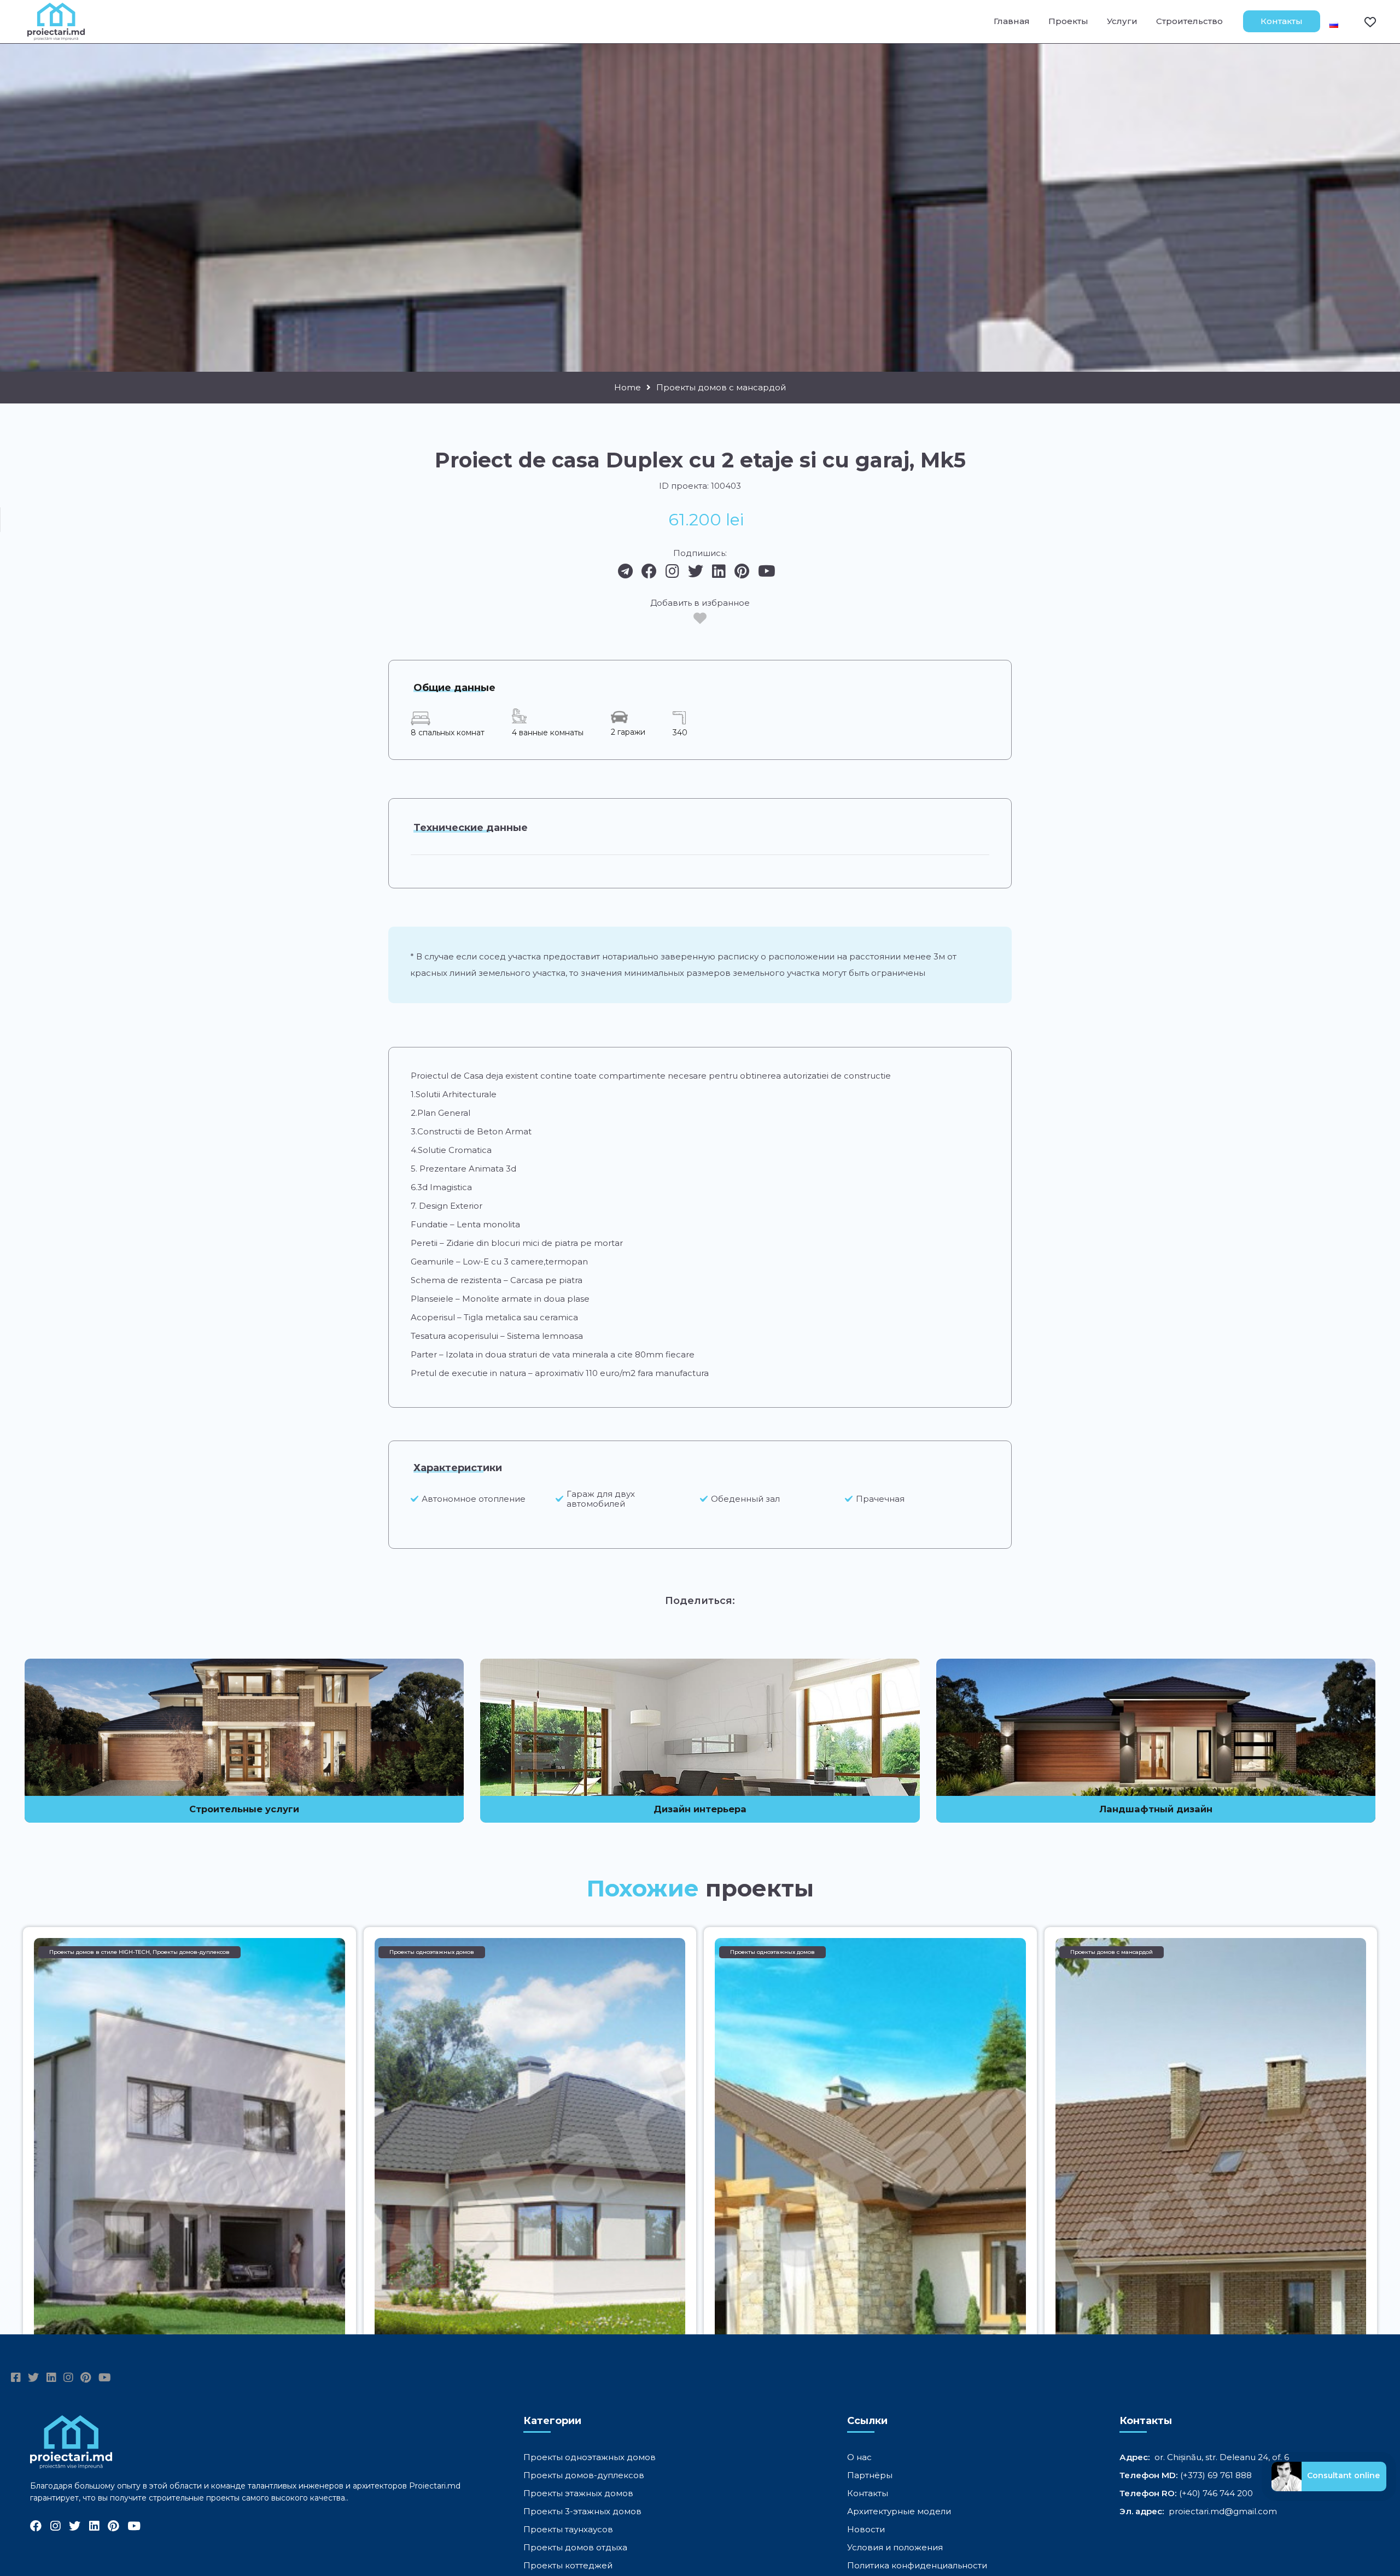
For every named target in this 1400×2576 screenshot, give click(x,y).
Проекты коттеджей (568, 2565)
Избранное (1363, 21)
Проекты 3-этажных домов (582, 2511)
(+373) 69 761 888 (1216, 2475)
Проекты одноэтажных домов (590, 2457)
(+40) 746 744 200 (1216, 2493)
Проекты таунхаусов (568, 2529)
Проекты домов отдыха (575, 2547)
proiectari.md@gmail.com (1223, 2511)
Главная (1012, 21)
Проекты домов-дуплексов (584, 2475)
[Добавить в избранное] (700, 618)
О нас (859, 2457)
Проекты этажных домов (578, 2493)
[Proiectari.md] (56, 35)
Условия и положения (895, 2547)
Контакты (1282, 21)
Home (628, 388)
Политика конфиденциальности (917, 2565)
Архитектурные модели (899, 2511)
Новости (866, 2529)
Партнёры (870, 2475)
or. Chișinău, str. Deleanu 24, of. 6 (1222, 2457)
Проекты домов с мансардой (721, 388)
